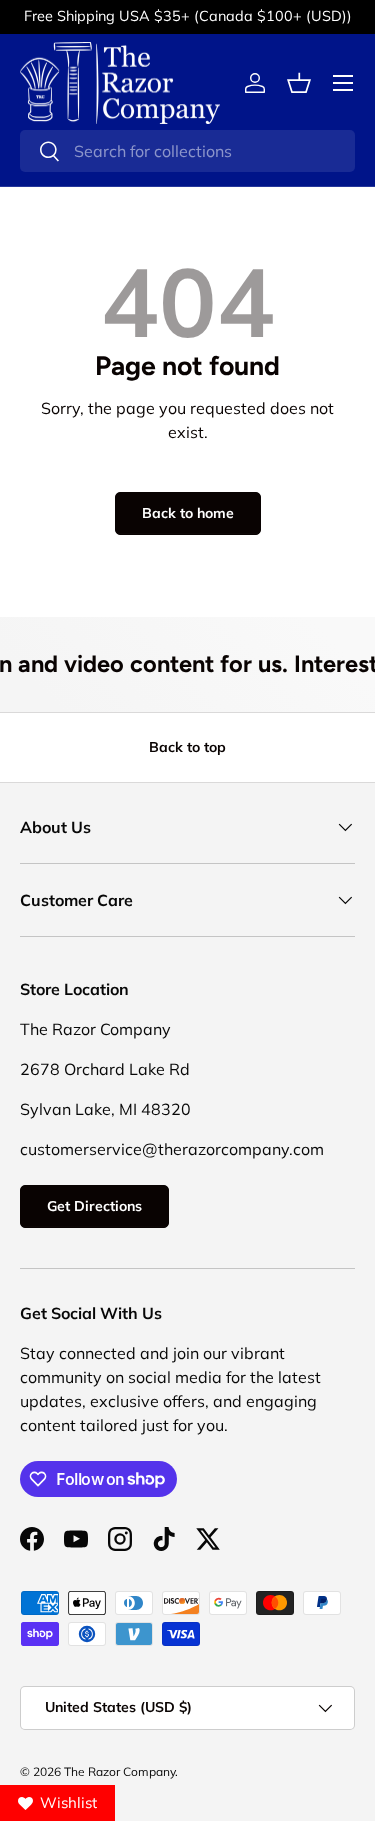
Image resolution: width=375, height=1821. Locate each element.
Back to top (187, 747)
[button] (299, 83)
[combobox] (187, 151)
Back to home (188, 513)
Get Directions (94, 1206)
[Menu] (343, 83)
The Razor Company (119, 1771)
